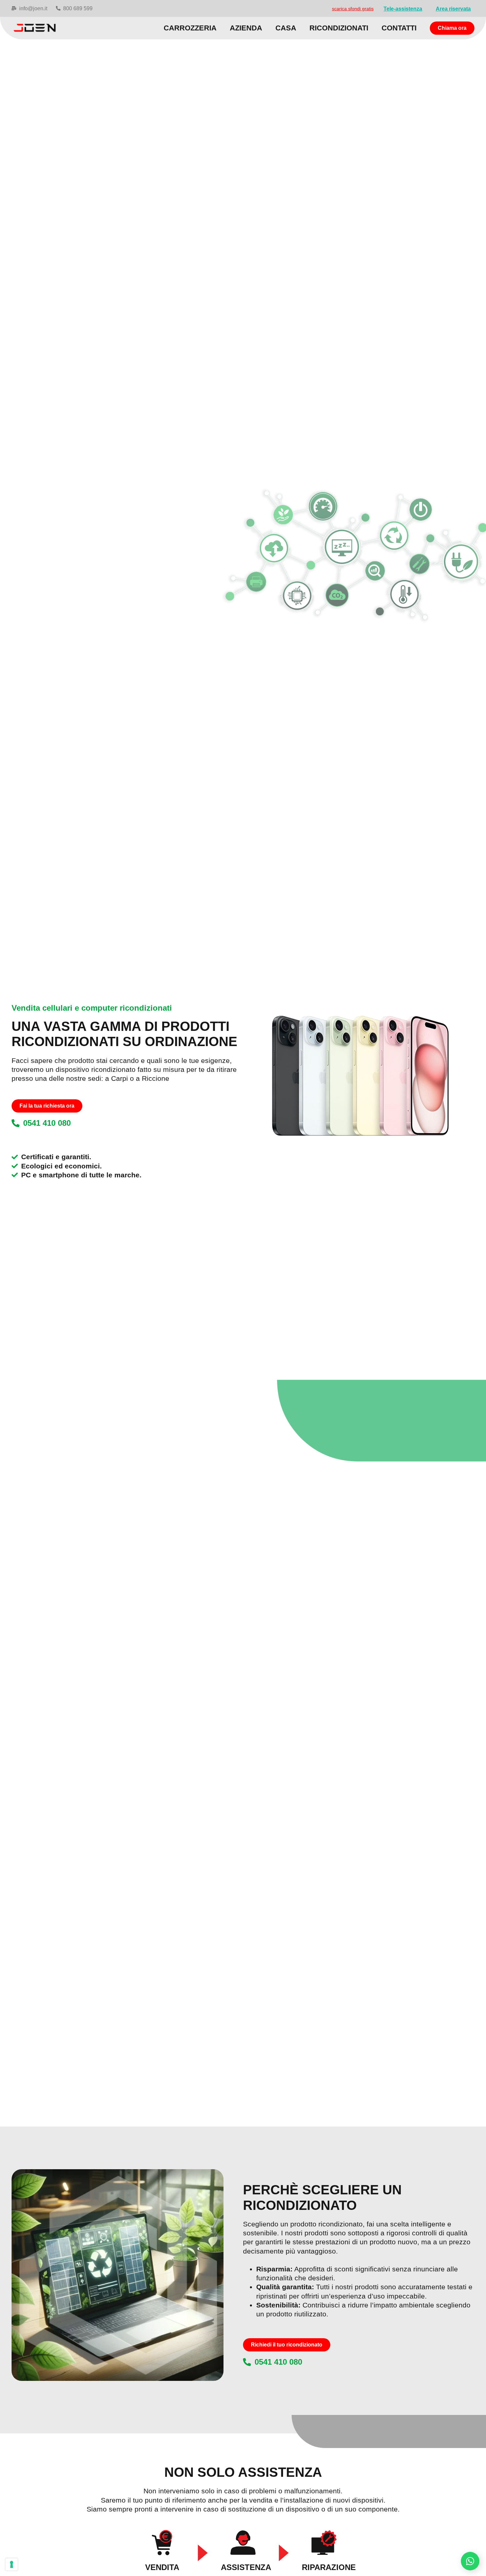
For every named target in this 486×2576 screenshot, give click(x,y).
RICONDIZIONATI (339, 28)
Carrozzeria (190, 28)
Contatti (399, 28)
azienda (246, 28)
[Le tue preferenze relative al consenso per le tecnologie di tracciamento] (12, 2564)
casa (286, 28)
